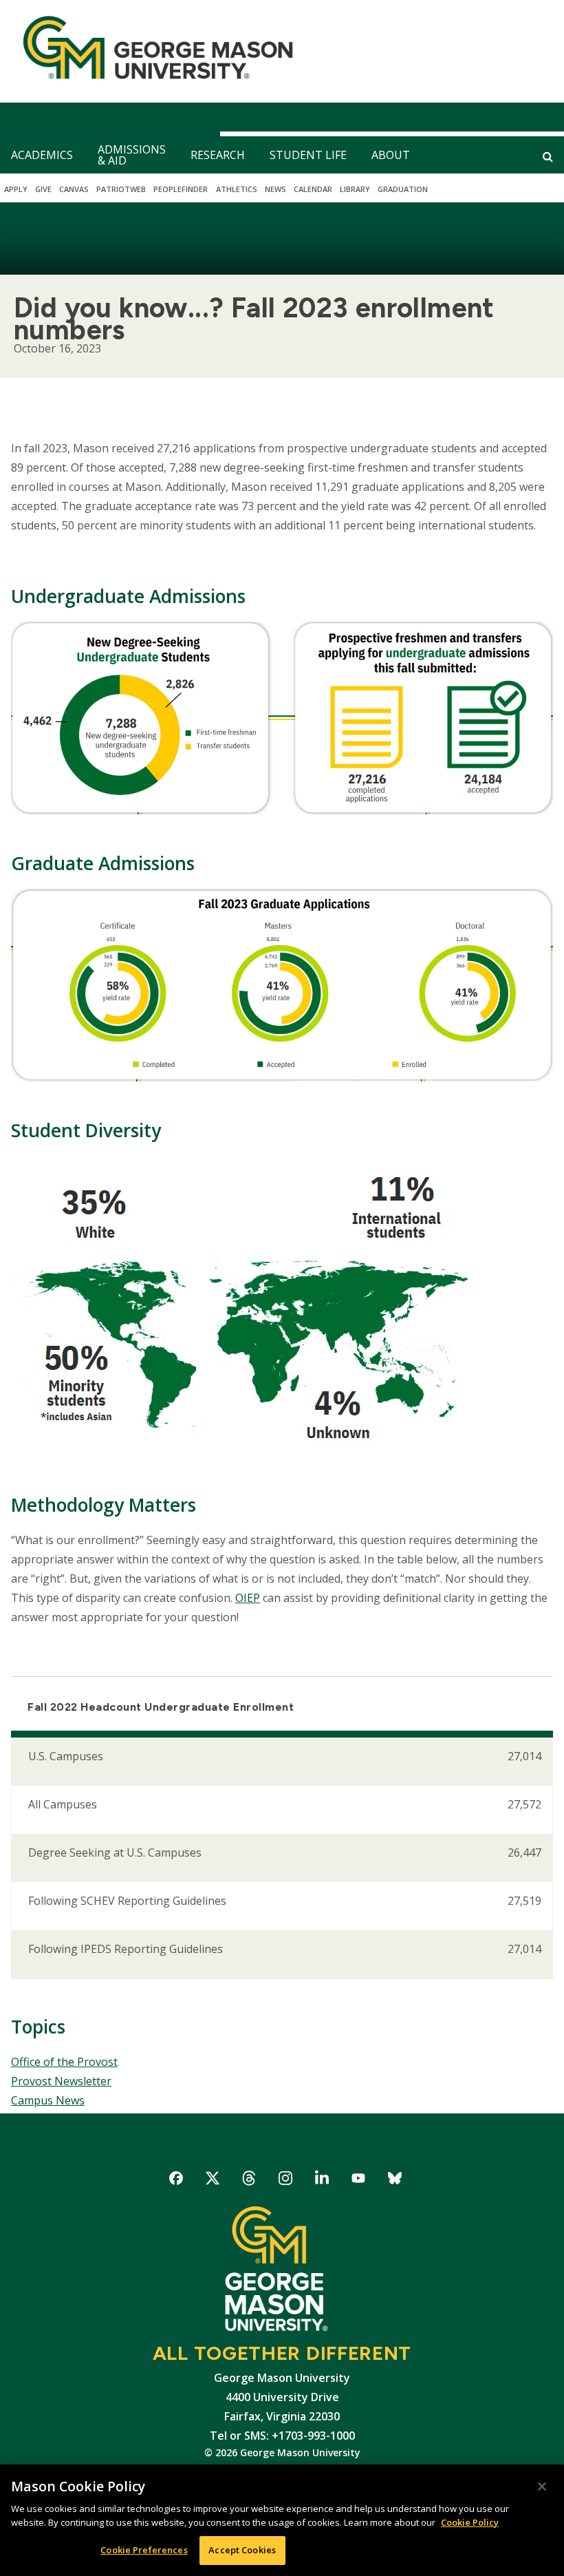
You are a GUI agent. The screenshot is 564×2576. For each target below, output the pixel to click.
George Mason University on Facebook (176, 2181)
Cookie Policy (470, 2522)
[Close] (542, 2487)
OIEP (248, 1598)
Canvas (74, 189)
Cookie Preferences (144, 2550)
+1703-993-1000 (313, 2436)
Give (43, 189)
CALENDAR (313, 189)
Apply (16, 189)
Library (355, 189)
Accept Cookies (242, 2550)
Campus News (48, 2100)
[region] (282, 2520)
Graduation (403, 189)
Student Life (308, 155)
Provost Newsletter (61, 2081)
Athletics (237, 189)
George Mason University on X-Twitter (213, 2181)
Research (218, 155)
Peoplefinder (181, 189)
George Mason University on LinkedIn (322, 2181)
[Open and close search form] (548, 156)
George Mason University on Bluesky (395, 2181)
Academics (42, 155)
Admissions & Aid (132, 155)
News (275, 189)
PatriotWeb (121, 189)
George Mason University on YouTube (359, 2181)
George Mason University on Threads (249, 2181)
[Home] (152, 51)
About (391, 155)
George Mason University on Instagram (286, 2181)
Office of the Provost (64, 2062)
